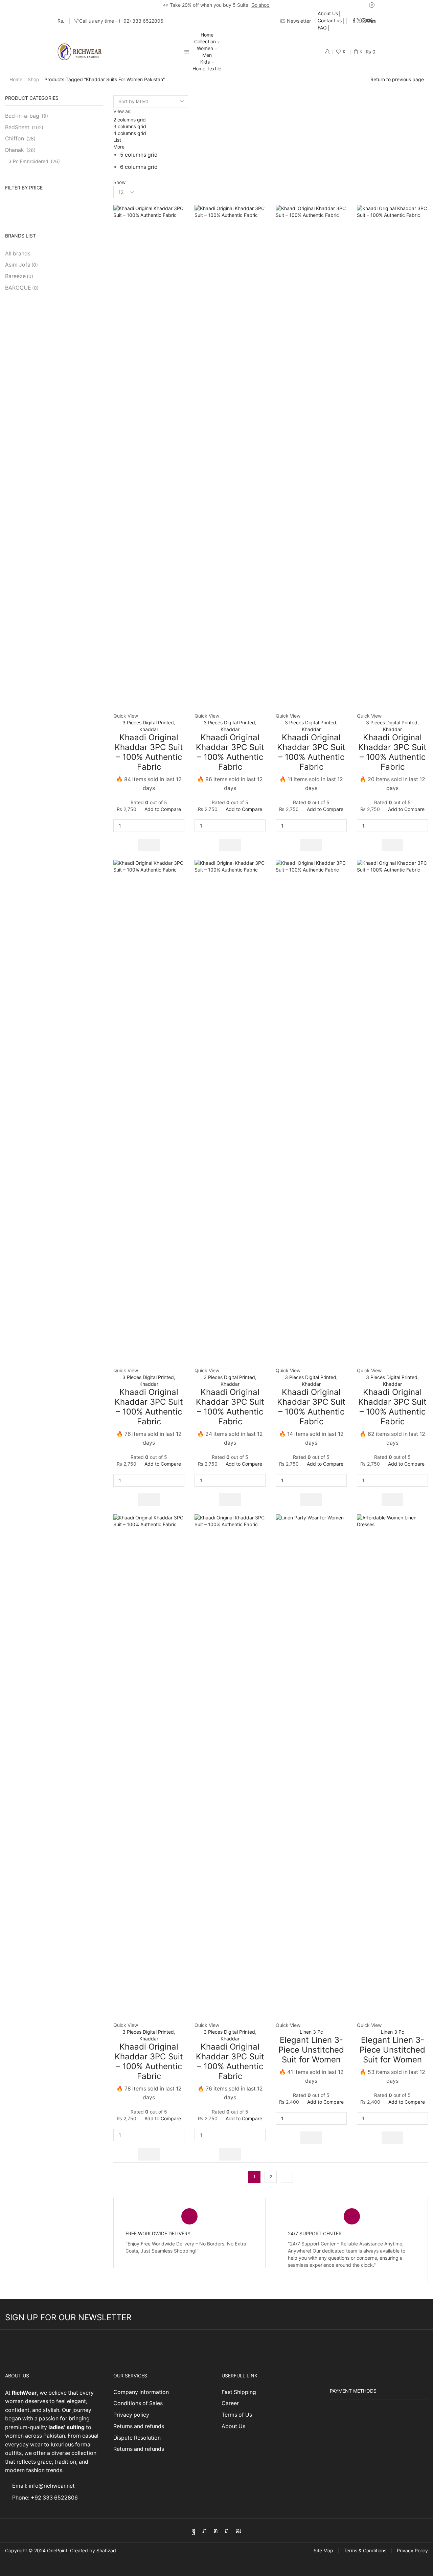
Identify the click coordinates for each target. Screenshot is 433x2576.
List (117, 140)
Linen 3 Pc (311, 2032)
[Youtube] (368, 21)
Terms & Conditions (365, 2551)
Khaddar (149, 729)
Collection (205, 41)
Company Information (141, 2392)
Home (207, 35)
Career (230, 2403)
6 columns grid (139, 167)
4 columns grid (130, 133)
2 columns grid (130, 120)
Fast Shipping (239, 2392)
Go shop (260, 5)
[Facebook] (354, 21)
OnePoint (57, 2550)
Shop (33, 79)
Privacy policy (131, 2415)
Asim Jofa (21, 265)
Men (207, 55)
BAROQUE (22, 288)
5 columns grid (139, 155)
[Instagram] (364, 21)
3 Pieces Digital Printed (148, 722)
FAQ (322, 28)
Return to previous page (397, 79)
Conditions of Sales (138, 2403)
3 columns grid (130, 126)
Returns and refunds (139, 2426)
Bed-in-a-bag (22, 116)
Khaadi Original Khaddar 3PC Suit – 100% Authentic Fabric (149, 752)
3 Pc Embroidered (28, 161)
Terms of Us (237, 2415)
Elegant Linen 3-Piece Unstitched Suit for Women (311, 2050)
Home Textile (207, 69)
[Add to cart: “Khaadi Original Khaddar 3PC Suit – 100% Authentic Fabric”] (149, 845)
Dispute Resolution (137, 2438)
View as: (122, 111)
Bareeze (19, 276)
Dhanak (15, 150)
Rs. (61, 21)
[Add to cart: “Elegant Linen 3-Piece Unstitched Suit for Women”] (311, 2138)
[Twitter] (359, 21)
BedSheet (17, 127)
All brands (18, 254)
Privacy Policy (412, 2551)
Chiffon (15, 139)
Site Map (323, 2551)
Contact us (330, 20)
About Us (328, 13)
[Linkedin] (373, 21)
